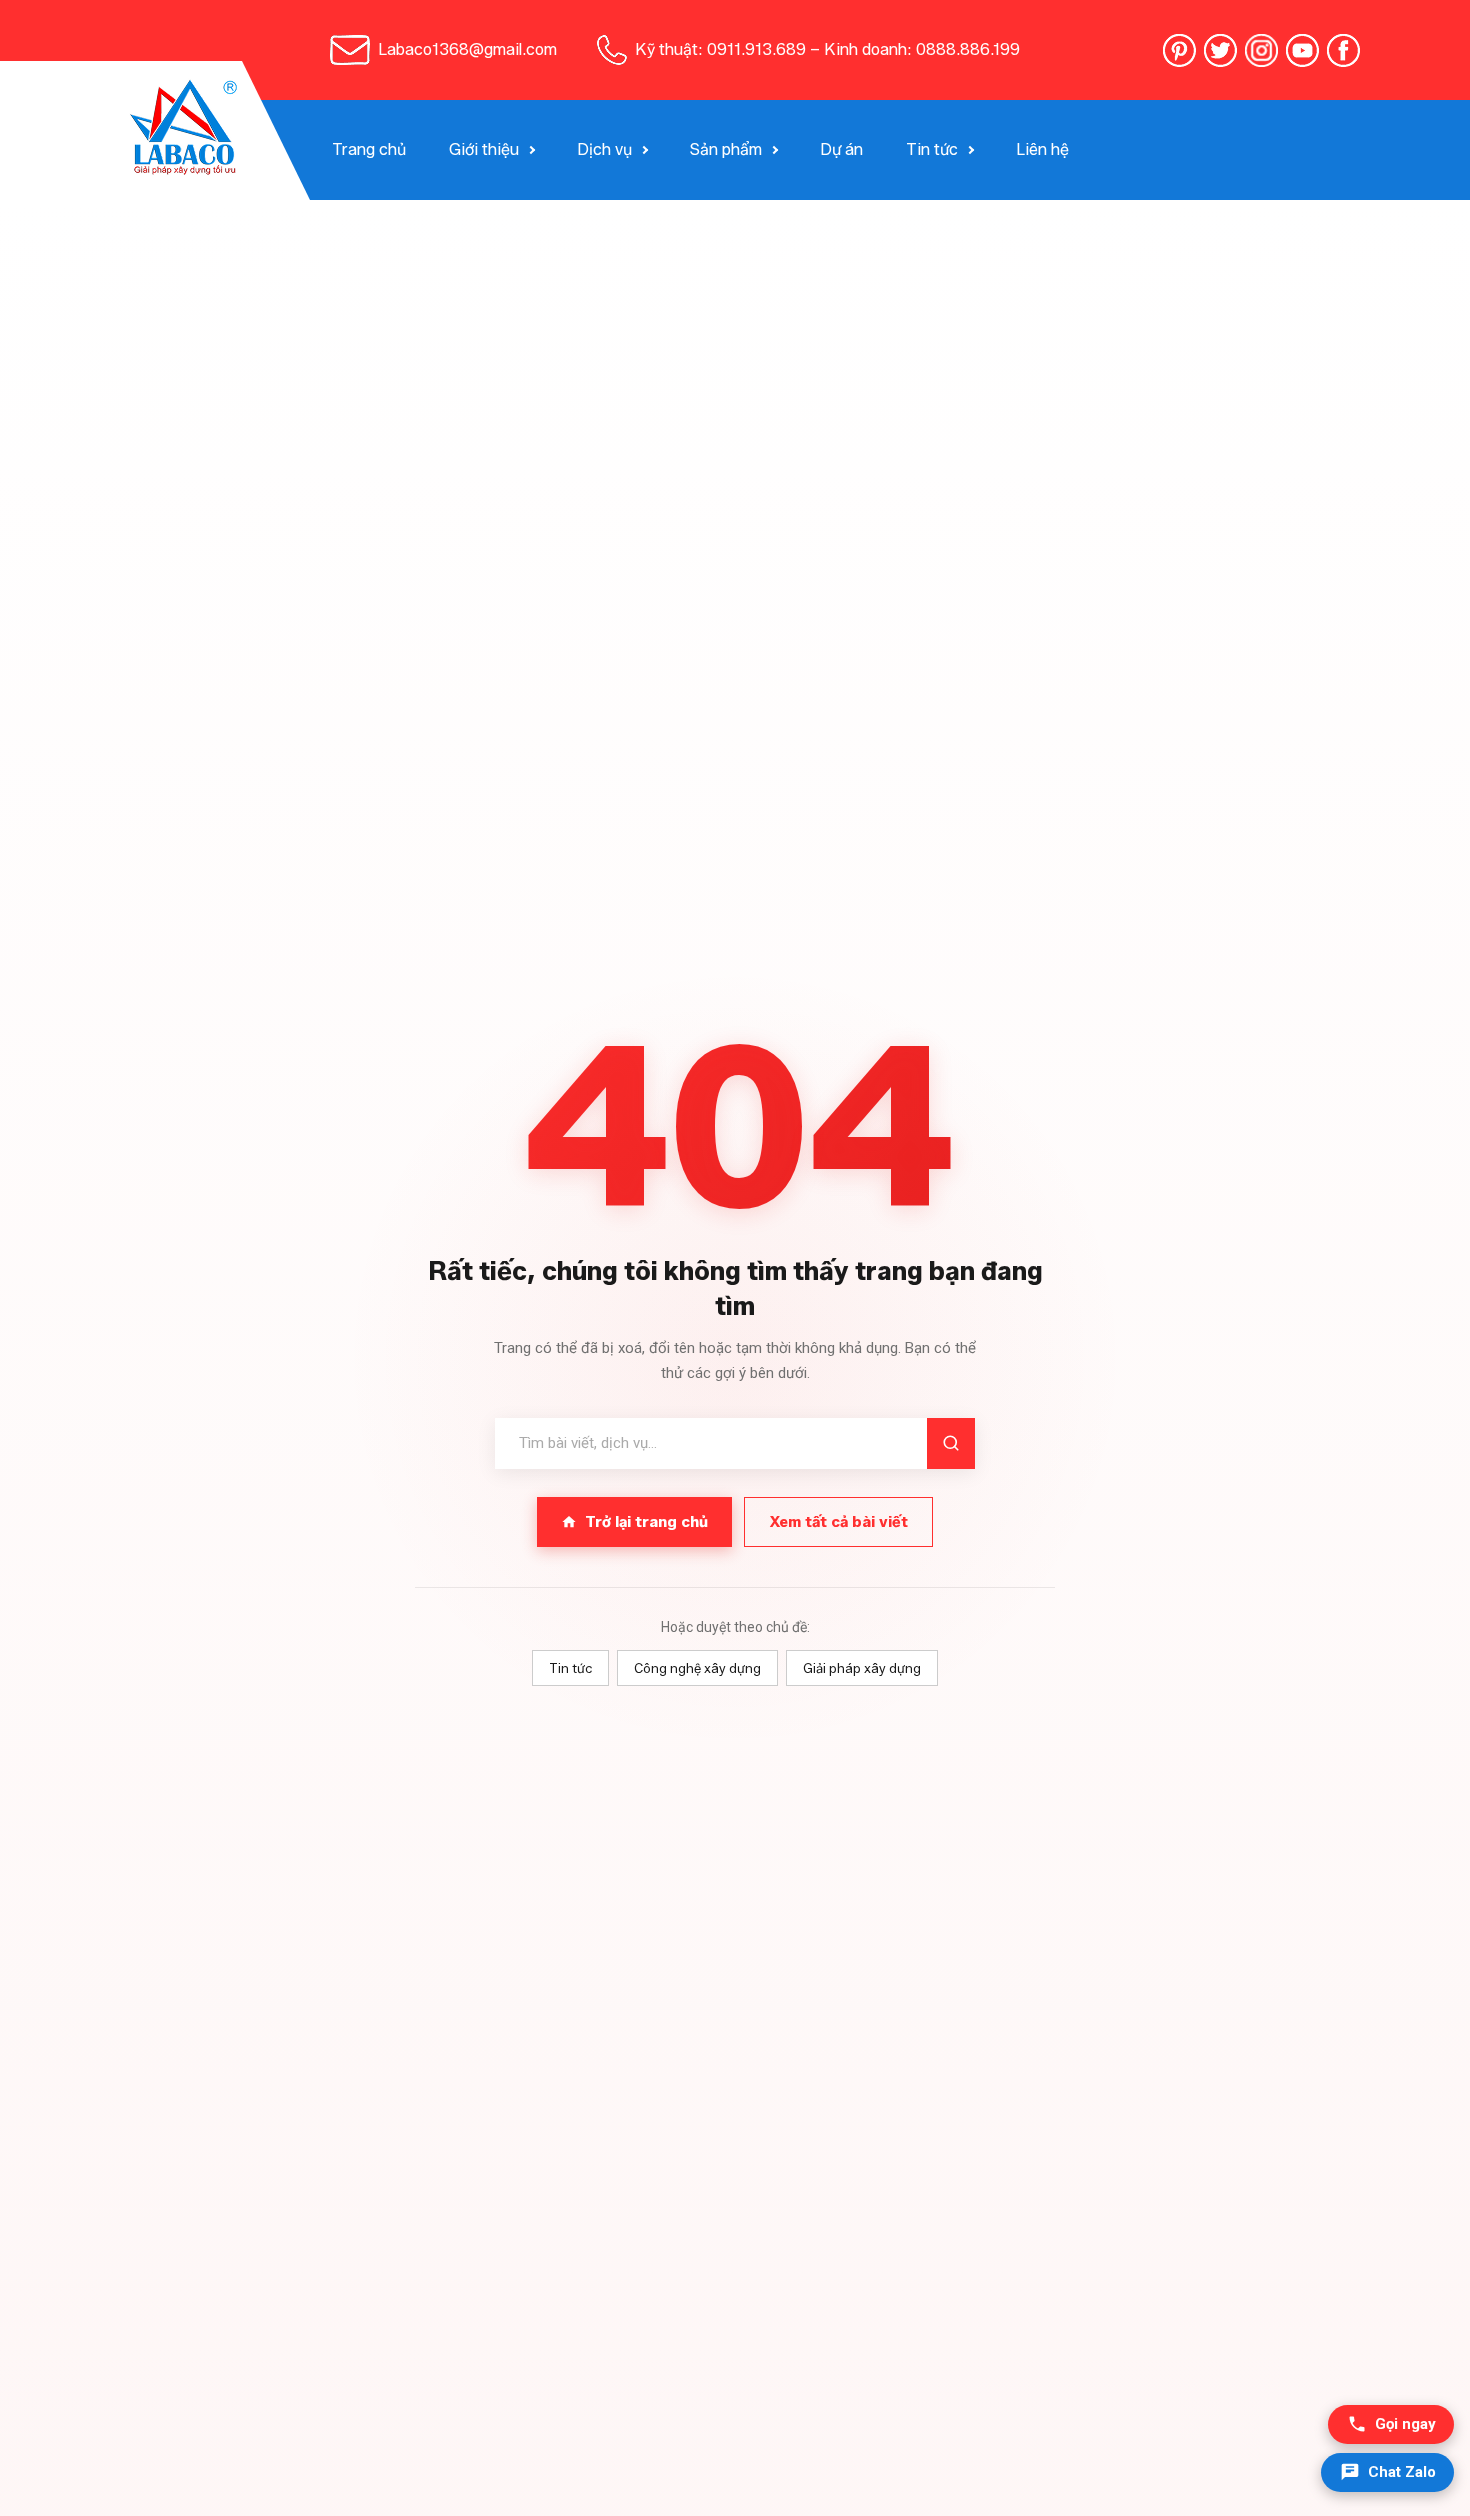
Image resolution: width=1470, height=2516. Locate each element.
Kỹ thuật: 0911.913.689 (720, 49)
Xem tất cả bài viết (838, 1522)
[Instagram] (1261, 50)
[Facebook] (1343, 50)
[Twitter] (1220, 50)
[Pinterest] (1179, 50)
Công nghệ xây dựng (697, 1668)
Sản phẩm (726, 149)
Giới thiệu (484, 149)
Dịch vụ (604, 149)
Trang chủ (369, 149)
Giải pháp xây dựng (862, 1668)
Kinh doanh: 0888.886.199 (922, 49)
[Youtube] (1302, 50)
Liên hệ (1042, 149)
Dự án (841, 149)
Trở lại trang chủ (646, 1522)
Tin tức (932, 149)
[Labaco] (186, 130)
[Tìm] (951, 1443)
